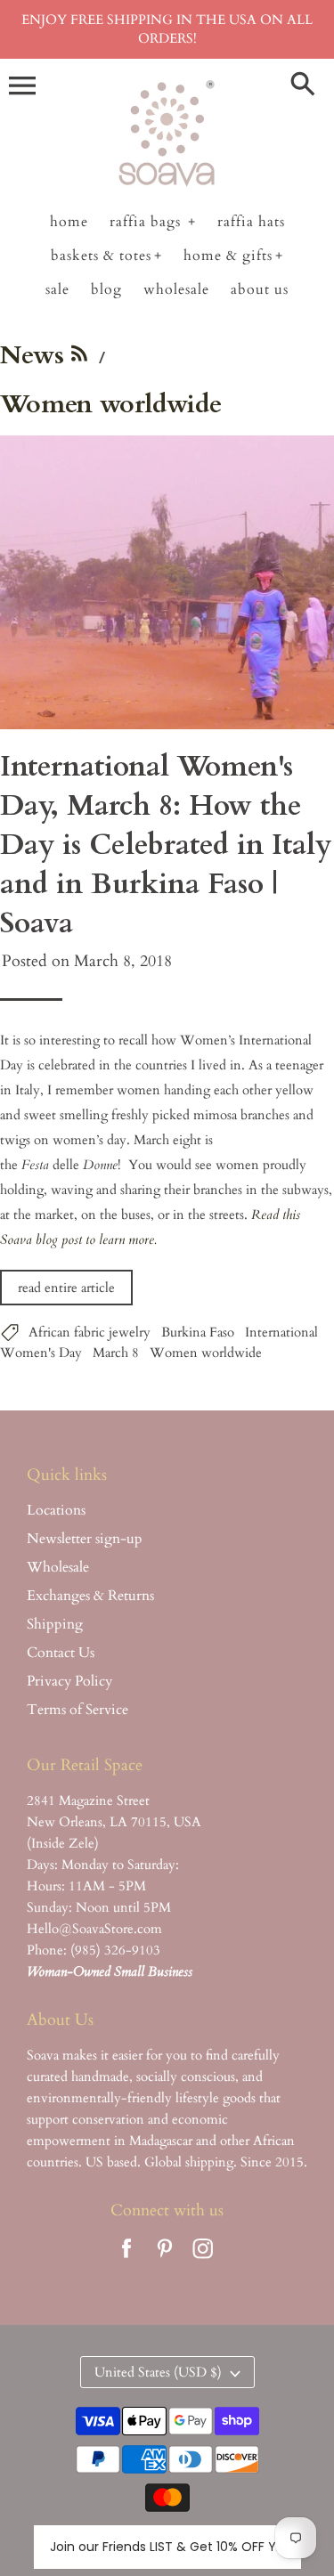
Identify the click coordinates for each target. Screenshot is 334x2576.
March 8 (116, 1353)
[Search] (303, 85)
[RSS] (80, 359)
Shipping (55, 1624)
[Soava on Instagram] (203, 2261)
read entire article (66, 1288)
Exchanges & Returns (90, 1596)
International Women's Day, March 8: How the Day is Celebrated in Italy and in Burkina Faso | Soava (166, 845)
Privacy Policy (69, 1681)
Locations (56, 1510)
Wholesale (58, 1567)
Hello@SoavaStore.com (94, 1929)
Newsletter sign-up (85, 1539)
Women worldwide (206, 1353)
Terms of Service (77, 1710)
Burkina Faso (198, 1332)
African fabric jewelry (90, 1332)
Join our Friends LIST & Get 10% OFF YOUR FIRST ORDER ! (167, 2547)
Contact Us (61, 1653)
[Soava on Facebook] (126, 2261)
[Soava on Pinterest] (165, 2261)
